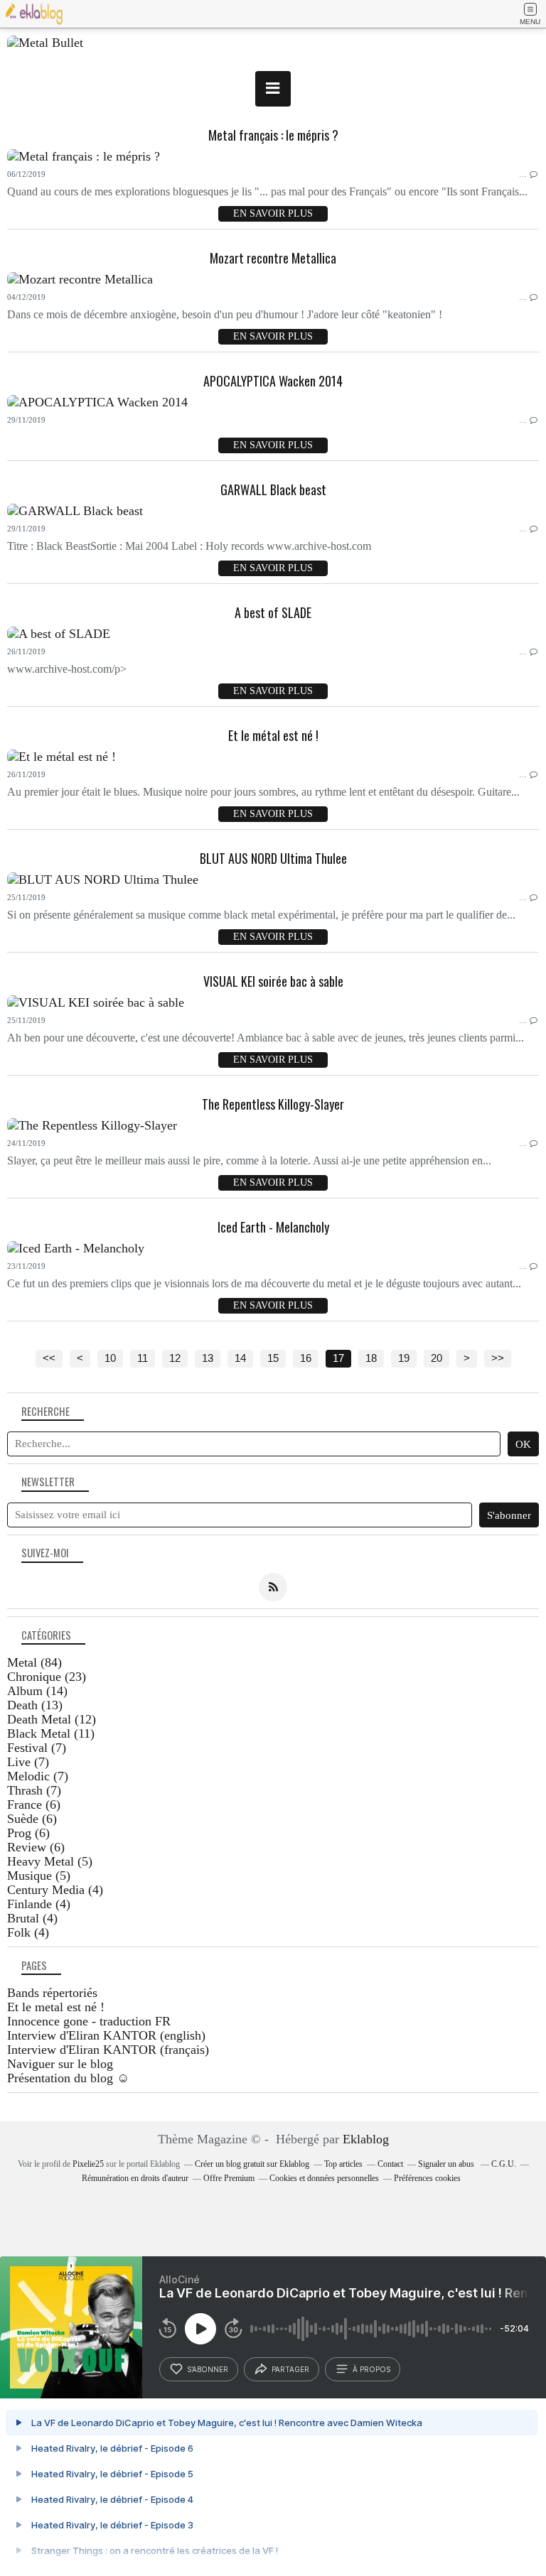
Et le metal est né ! (56, 2007)
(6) (34, 1804)
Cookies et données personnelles (324, 2178)
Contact (390, 2164)
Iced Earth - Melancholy (273, 1227)
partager (290, 2369)
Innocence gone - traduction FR (89, 2021)
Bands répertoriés (52, 1993)
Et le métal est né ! (273, 735)
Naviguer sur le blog (60, 2064)
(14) (37, 1691)
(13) (35, 1705)
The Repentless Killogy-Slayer (273, 1104)
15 (273, 1358)
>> (498, 1358)
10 (110, 1358)
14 (240, 1358)
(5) (50, 1861)
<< (49, 1358)
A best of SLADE (273, 612)
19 (404, 1358)
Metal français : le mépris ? (273, 135)
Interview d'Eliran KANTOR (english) (106, 2035)
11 (143, 1358)
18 (371, 1358)
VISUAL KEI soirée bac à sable (273, 981)
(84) (34, 1662)
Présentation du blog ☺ (68, 2078)
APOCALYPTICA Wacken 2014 (273, 381)
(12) (52, 1719)
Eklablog (366, 2139)
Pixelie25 (88, 2164)
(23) (47, 1677)
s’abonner (208, 2369)
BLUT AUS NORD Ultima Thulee (273, 858)
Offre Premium (229, 2178)
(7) (37, 1748)
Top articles (343, 2164)
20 (437, 1358)
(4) (55, 1890)
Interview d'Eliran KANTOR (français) (108, 2050)
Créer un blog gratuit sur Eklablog (252, 2164)
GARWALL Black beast (273, 489)
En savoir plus (273, 213)
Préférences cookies (427, 2178)
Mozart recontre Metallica (273, 258)
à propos (371, 2369)
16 (306, 1358)
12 (175, 1358)
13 (208, 1358)
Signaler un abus (447, 2164)
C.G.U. (504, 2164)
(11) (51, 1733)
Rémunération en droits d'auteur (135, 2178)
